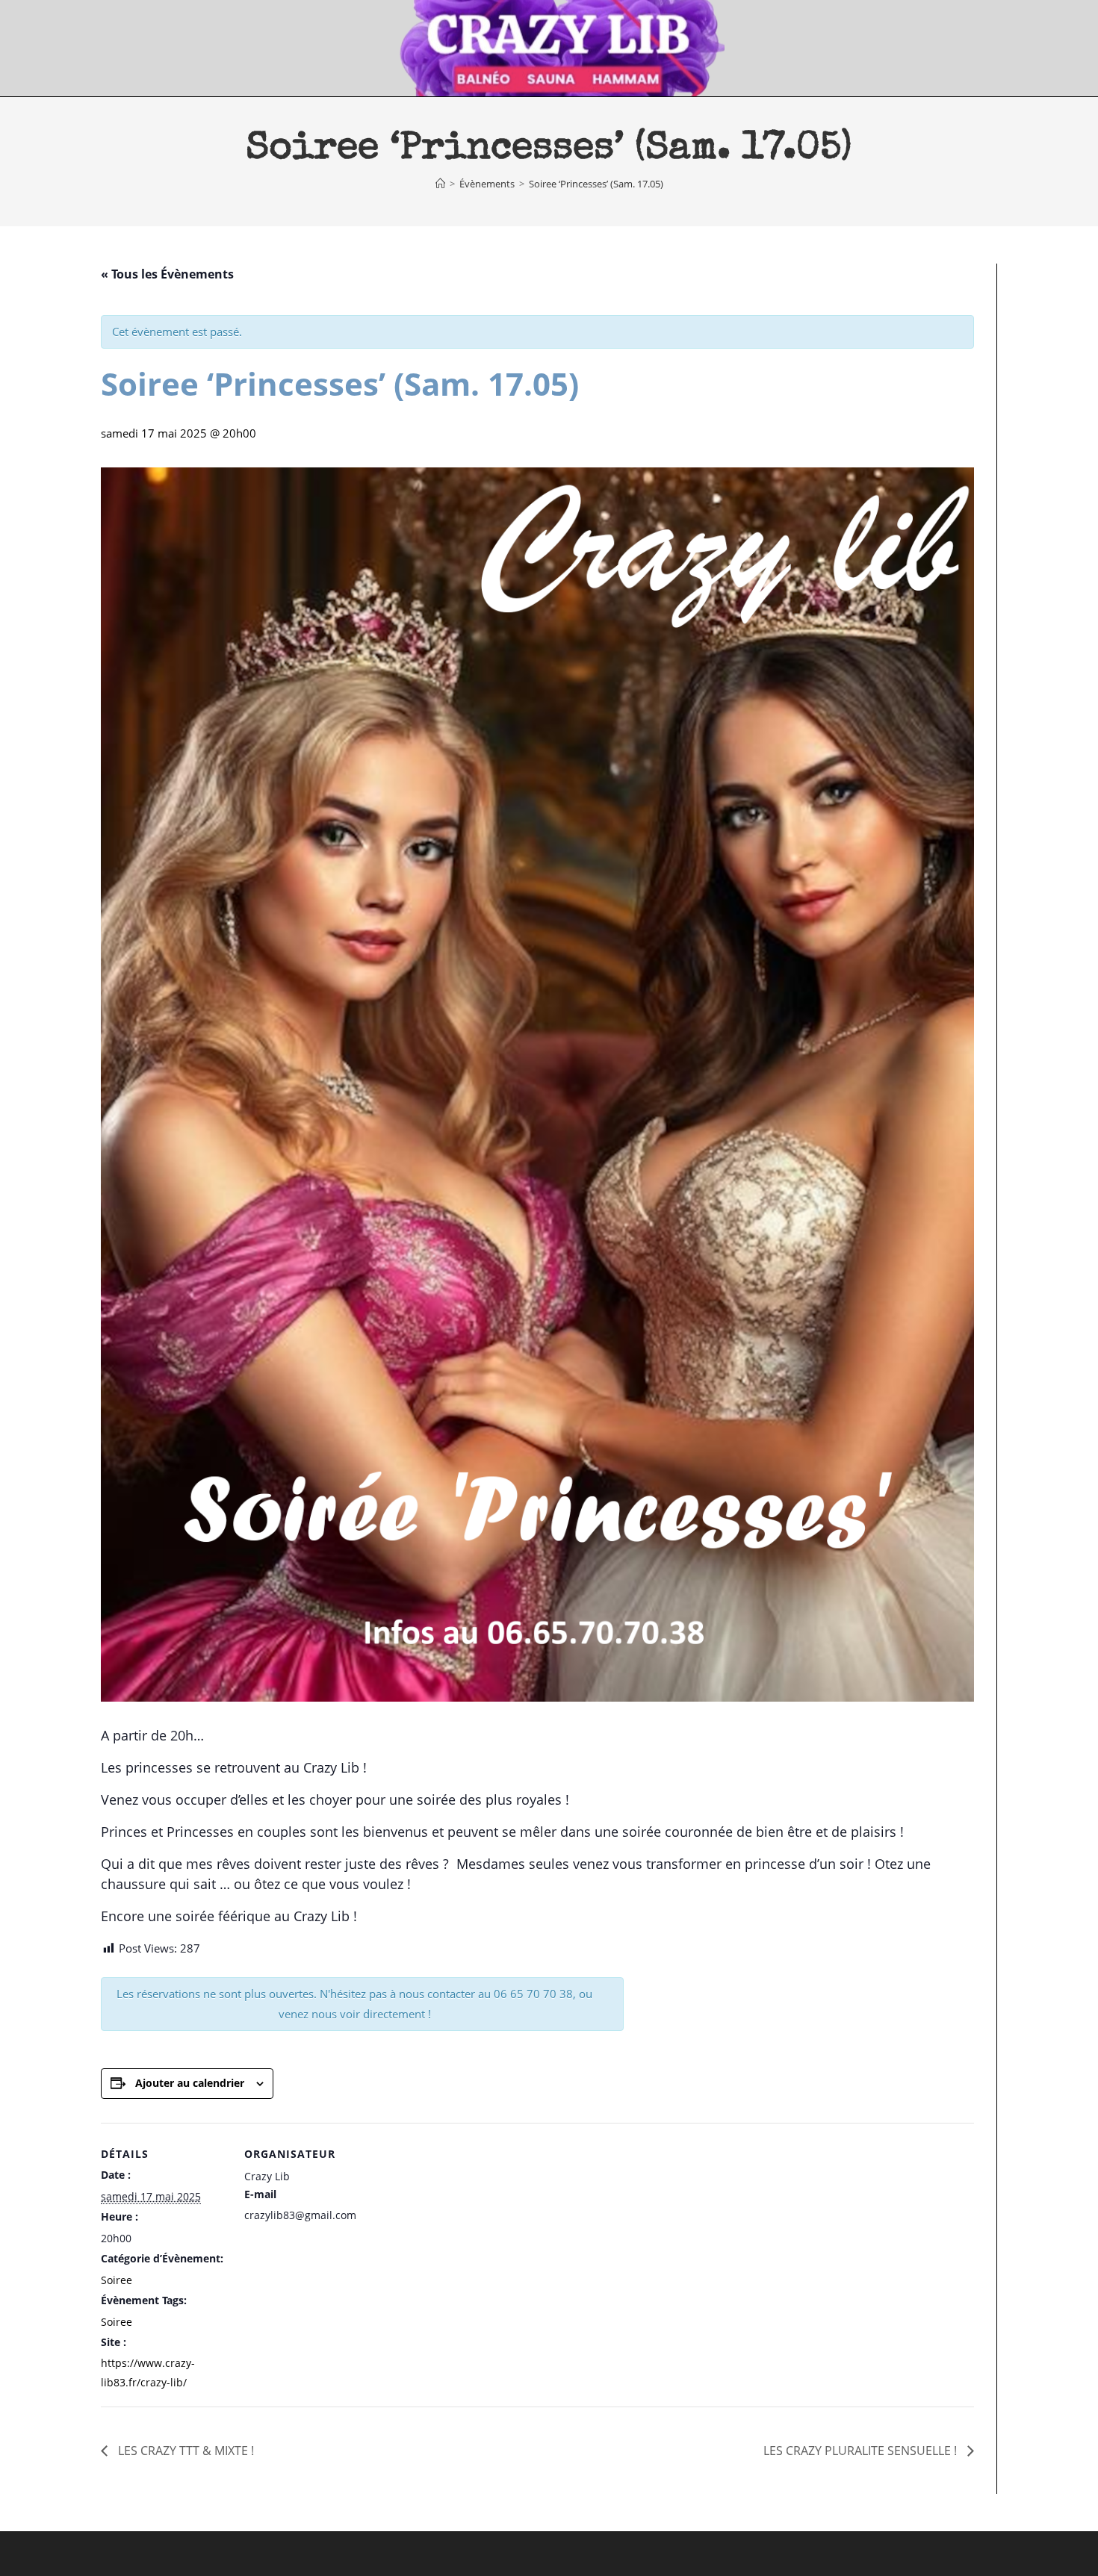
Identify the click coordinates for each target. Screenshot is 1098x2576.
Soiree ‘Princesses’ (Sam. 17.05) (596, 184)
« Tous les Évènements (167, 274)
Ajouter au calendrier (190, 2083)
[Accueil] (440, 184)
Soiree (117, 2280)
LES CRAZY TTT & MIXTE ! (184, 2451)
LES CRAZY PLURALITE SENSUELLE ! (862, 2451)
